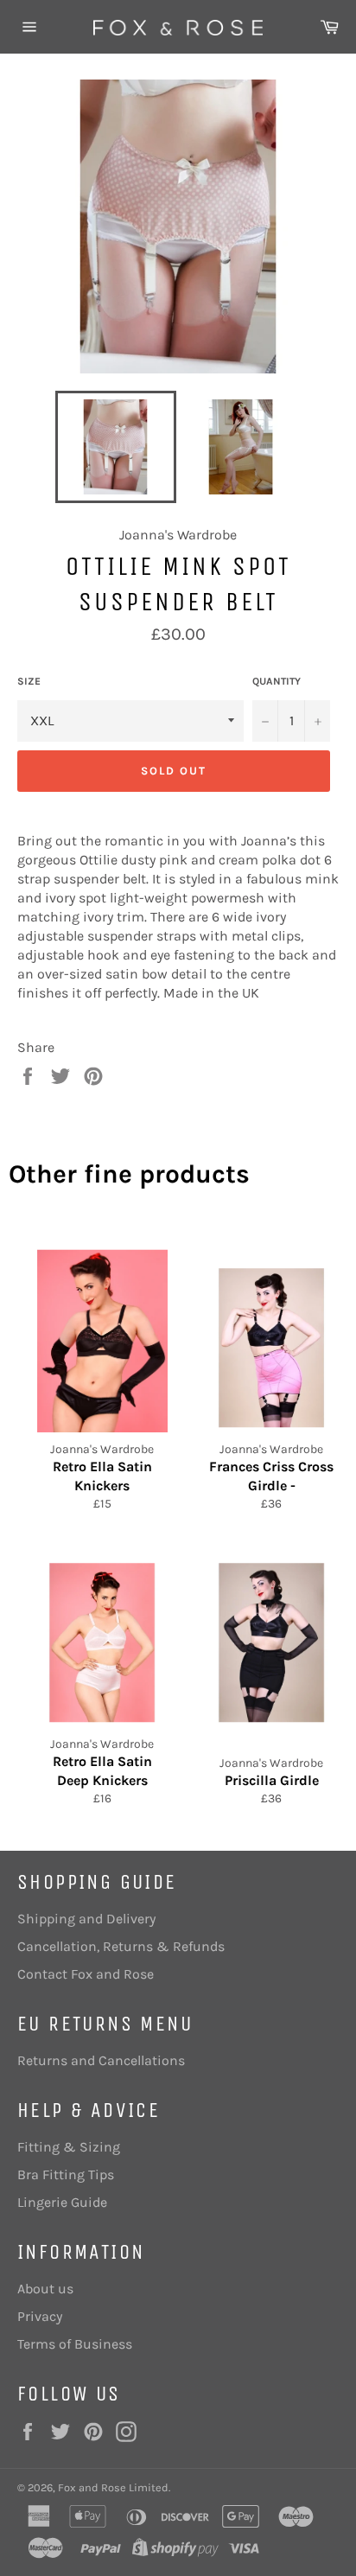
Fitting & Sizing (69, 2147)
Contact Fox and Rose (86, 1974)
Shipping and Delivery (86, 1919)
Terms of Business (75, 2344)
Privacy (40, 2316)
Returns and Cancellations (101, 2060)
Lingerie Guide (62, 2202)
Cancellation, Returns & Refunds (121, 1946)
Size (29, 681)
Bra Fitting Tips (66, 2174)
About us (45, 2289)
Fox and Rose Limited (113, 2487)
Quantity (277, 681)
